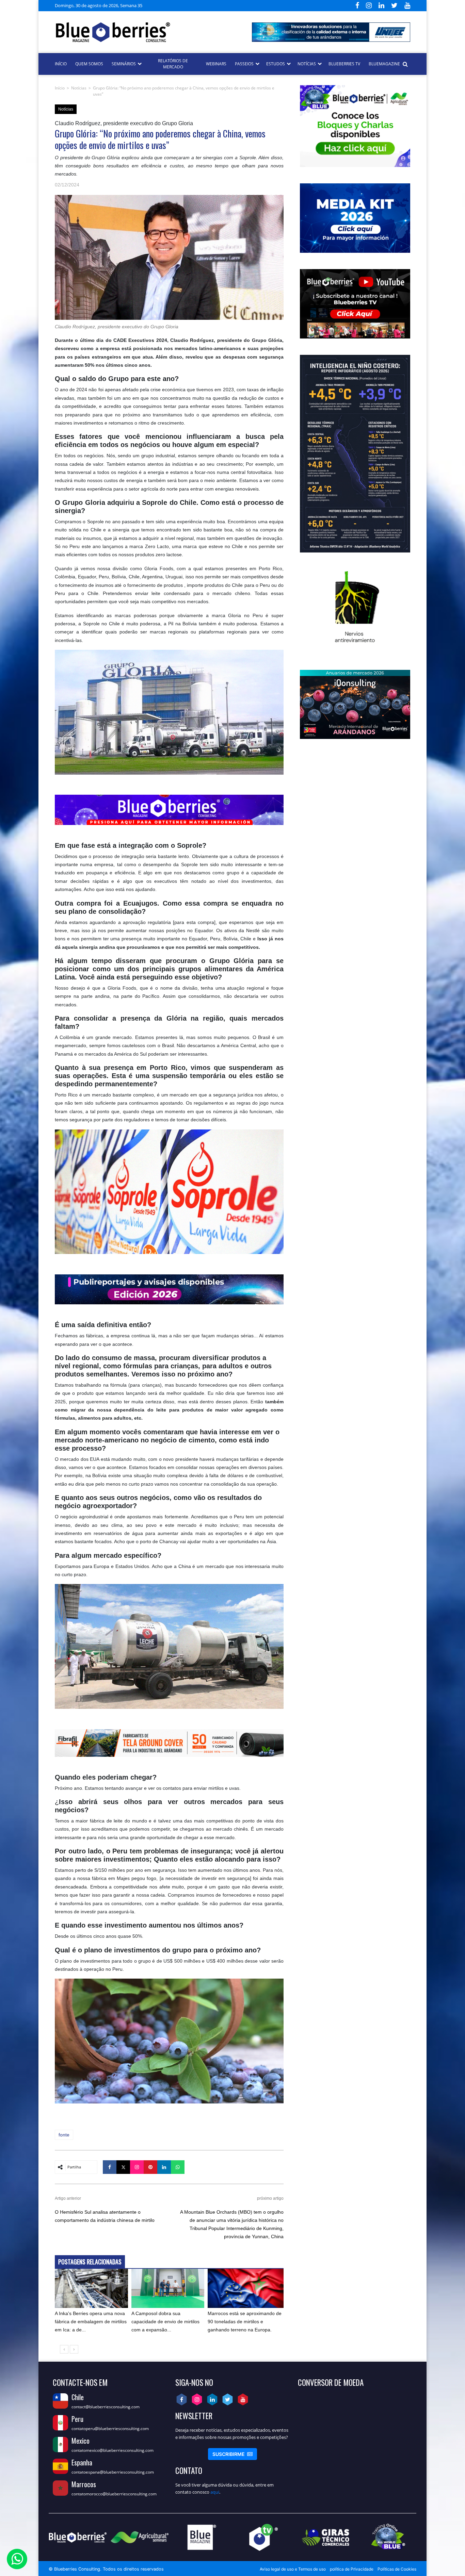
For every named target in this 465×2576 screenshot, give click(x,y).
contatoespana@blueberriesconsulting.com (113, 2472)
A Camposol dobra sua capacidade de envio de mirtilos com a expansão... (165, 2322)
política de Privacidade (352, 2569)
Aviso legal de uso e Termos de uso (293, 2569)
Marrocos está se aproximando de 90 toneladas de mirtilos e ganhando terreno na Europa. (245, 2322)
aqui (215, 2492)
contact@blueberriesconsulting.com (106, 2407)
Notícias (79, 88)
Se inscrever (233, 2454)
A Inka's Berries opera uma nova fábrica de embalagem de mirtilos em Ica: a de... (91, 2322)
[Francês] (165, 5)
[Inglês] (157, 5)
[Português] (173, 5)
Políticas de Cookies (397, 2569)
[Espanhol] (149, 5)
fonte (64, 2135)
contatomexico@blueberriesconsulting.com (113, 2450)
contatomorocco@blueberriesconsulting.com (114, 2494)
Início (60, 88)
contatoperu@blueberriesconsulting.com (110, 2429)
